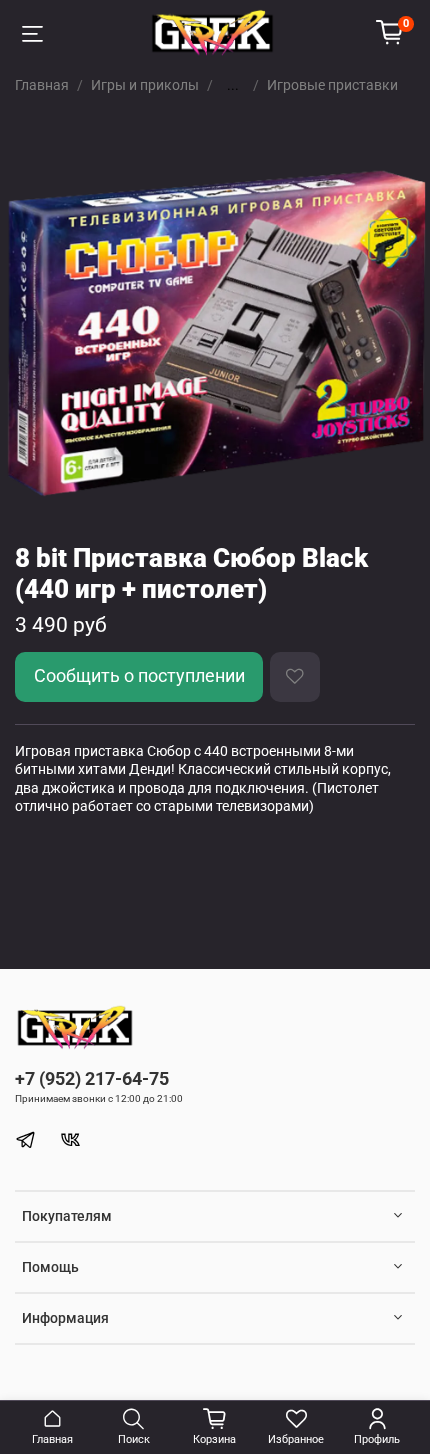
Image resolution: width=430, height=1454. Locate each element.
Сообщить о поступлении (139, 676)
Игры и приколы (145, 85)
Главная (42, 85)
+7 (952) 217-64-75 (92, 1078)
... (233, 85)
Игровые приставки (332, 85)
